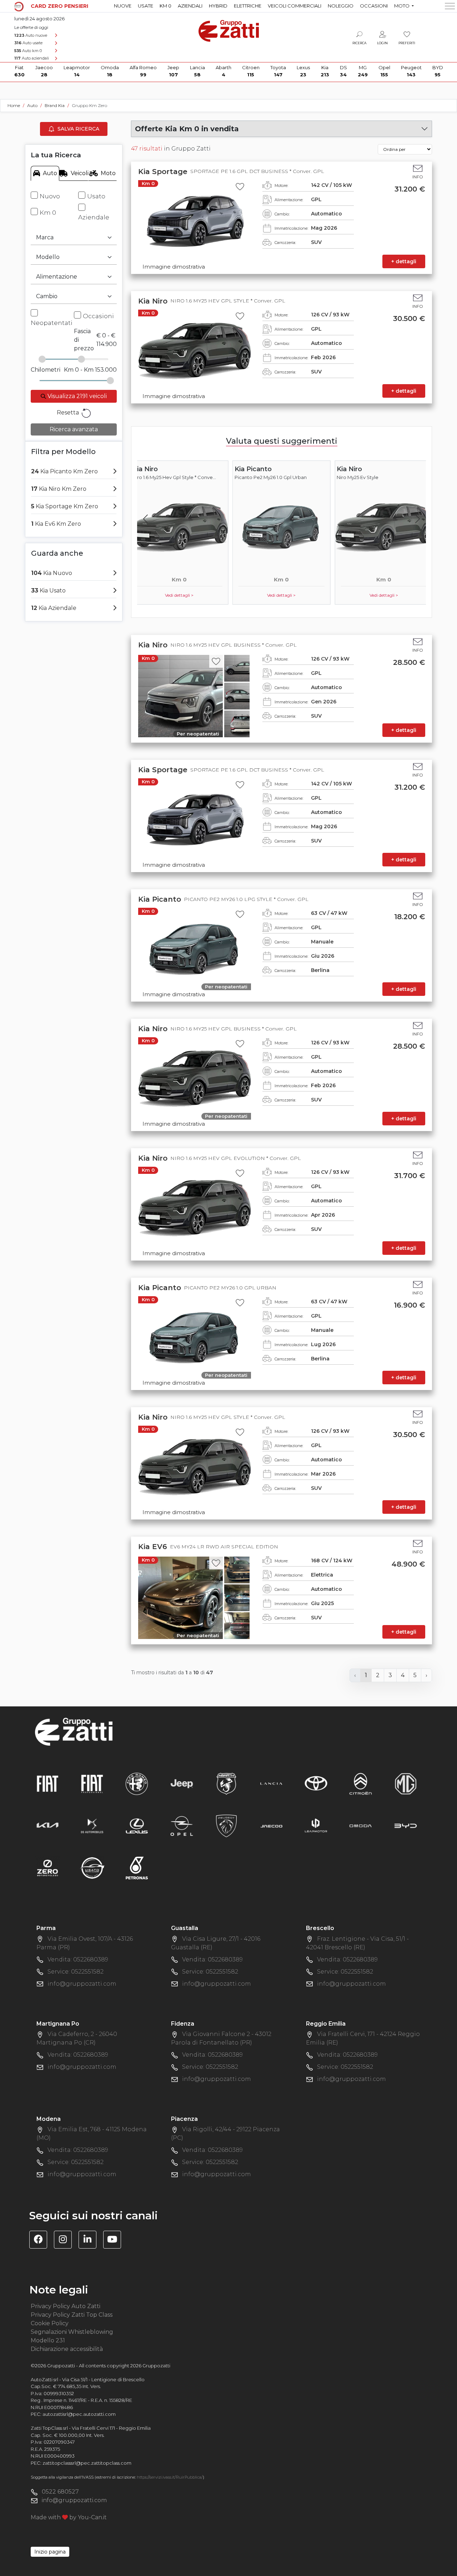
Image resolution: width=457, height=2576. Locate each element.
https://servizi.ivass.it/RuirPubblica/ (170, 2477)
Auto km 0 (28, 51)
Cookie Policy (50, 2323)
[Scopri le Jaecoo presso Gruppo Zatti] (271, 1826)
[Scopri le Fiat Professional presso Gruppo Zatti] (92, 1784)
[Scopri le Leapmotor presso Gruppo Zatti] (316, 1826)
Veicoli (79, 173)
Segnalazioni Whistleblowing (72, 2332)
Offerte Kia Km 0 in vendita (187, 129)
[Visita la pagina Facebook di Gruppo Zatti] (41, 2241)
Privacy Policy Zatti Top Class (72, 2315)
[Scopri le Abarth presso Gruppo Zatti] (226, 1784)
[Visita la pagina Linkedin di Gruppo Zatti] (90, 2241)
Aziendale (94, 217)
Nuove (123, 6)
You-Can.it (92, 2517)
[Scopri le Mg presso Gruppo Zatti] (406, 1784)
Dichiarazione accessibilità (67, 2349)
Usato (96, 196)
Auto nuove (31, 35)
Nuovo (50, 196)
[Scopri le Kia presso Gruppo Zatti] (47, 1826)
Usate (145, 6)
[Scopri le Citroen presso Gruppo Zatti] (361, 1784)
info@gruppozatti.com (82, 1984)
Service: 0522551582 (76, 1972)
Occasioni (374, 6)
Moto (108, 173)
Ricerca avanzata (74, 429)
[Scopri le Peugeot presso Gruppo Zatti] (226, 1826)
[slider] (42, 359)
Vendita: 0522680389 (78, 1959)
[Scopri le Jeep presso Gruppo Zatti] (182, 1784)
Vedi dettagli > (183, 595)
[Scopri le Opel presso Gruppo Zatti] (182, 1826)
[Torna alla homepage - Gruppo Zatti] (229, 28)
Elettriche (248, 6)
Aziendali (190, 6)
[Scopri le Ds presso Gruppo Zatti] (92, 1826)
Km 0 (165, 6)
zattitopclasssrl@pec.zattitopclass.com (87, 2463)
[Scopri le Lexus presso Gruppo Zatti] (137, 1826)
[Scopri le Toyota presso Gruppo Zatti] (316, 1784)
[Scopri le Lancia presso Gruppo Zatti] (271, 1784)
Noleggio (341, 6)
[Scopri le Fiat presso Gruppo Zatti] (47, 1784)
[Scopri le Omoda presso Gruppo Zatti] (361, 1826)
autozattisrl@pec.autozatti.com (79, 2414)
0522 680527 (60, 2492)
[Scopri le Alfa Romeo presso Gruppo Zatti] (137, 1784)
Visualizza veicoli (76, 396)
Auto (50, 173)
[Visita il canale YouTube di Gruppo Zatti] (115, 2241)
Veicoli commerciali (295, 6)
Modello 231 (48, 2340)
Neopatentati (52, 323)
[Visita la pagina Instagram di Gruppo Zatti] (66, 2241)
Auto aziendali (32, 58)
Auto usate (28, 43)
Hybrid (218, 6)
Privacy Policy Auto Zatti (66, 2306)
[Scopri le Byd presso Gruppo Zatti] (406, 1826)
